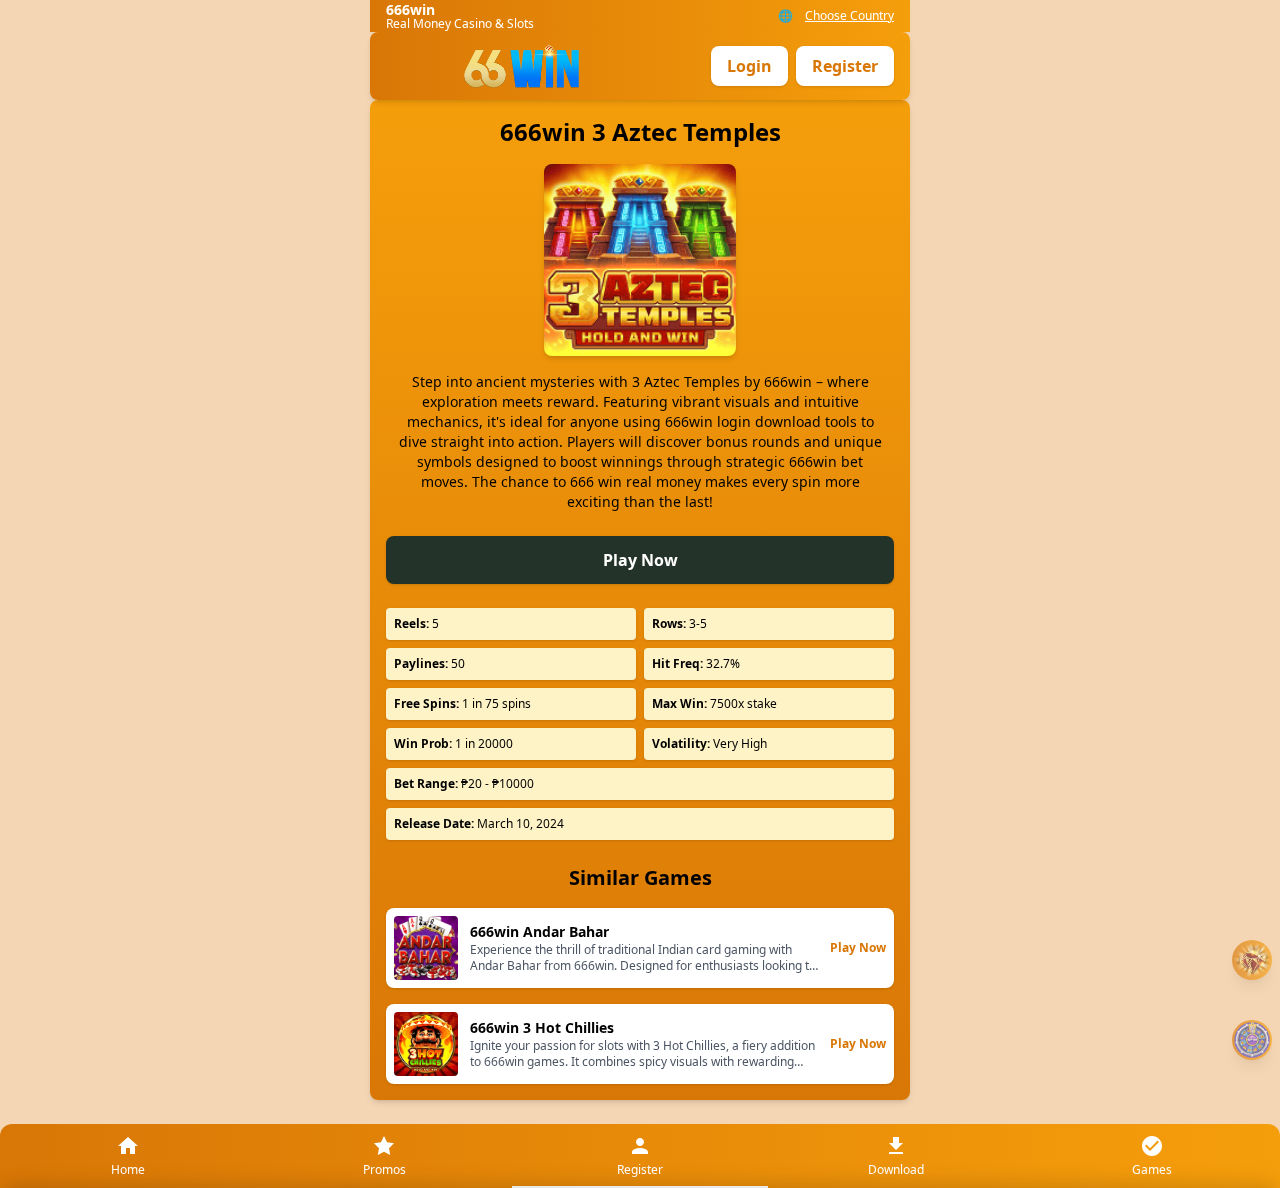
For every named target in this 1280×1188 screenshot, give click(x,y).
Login (749, 66)
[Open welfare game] (1252, 1040)
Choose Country (849, 16)
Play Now (640, 560)
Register (845, 66)
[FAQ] (1252, 960)
